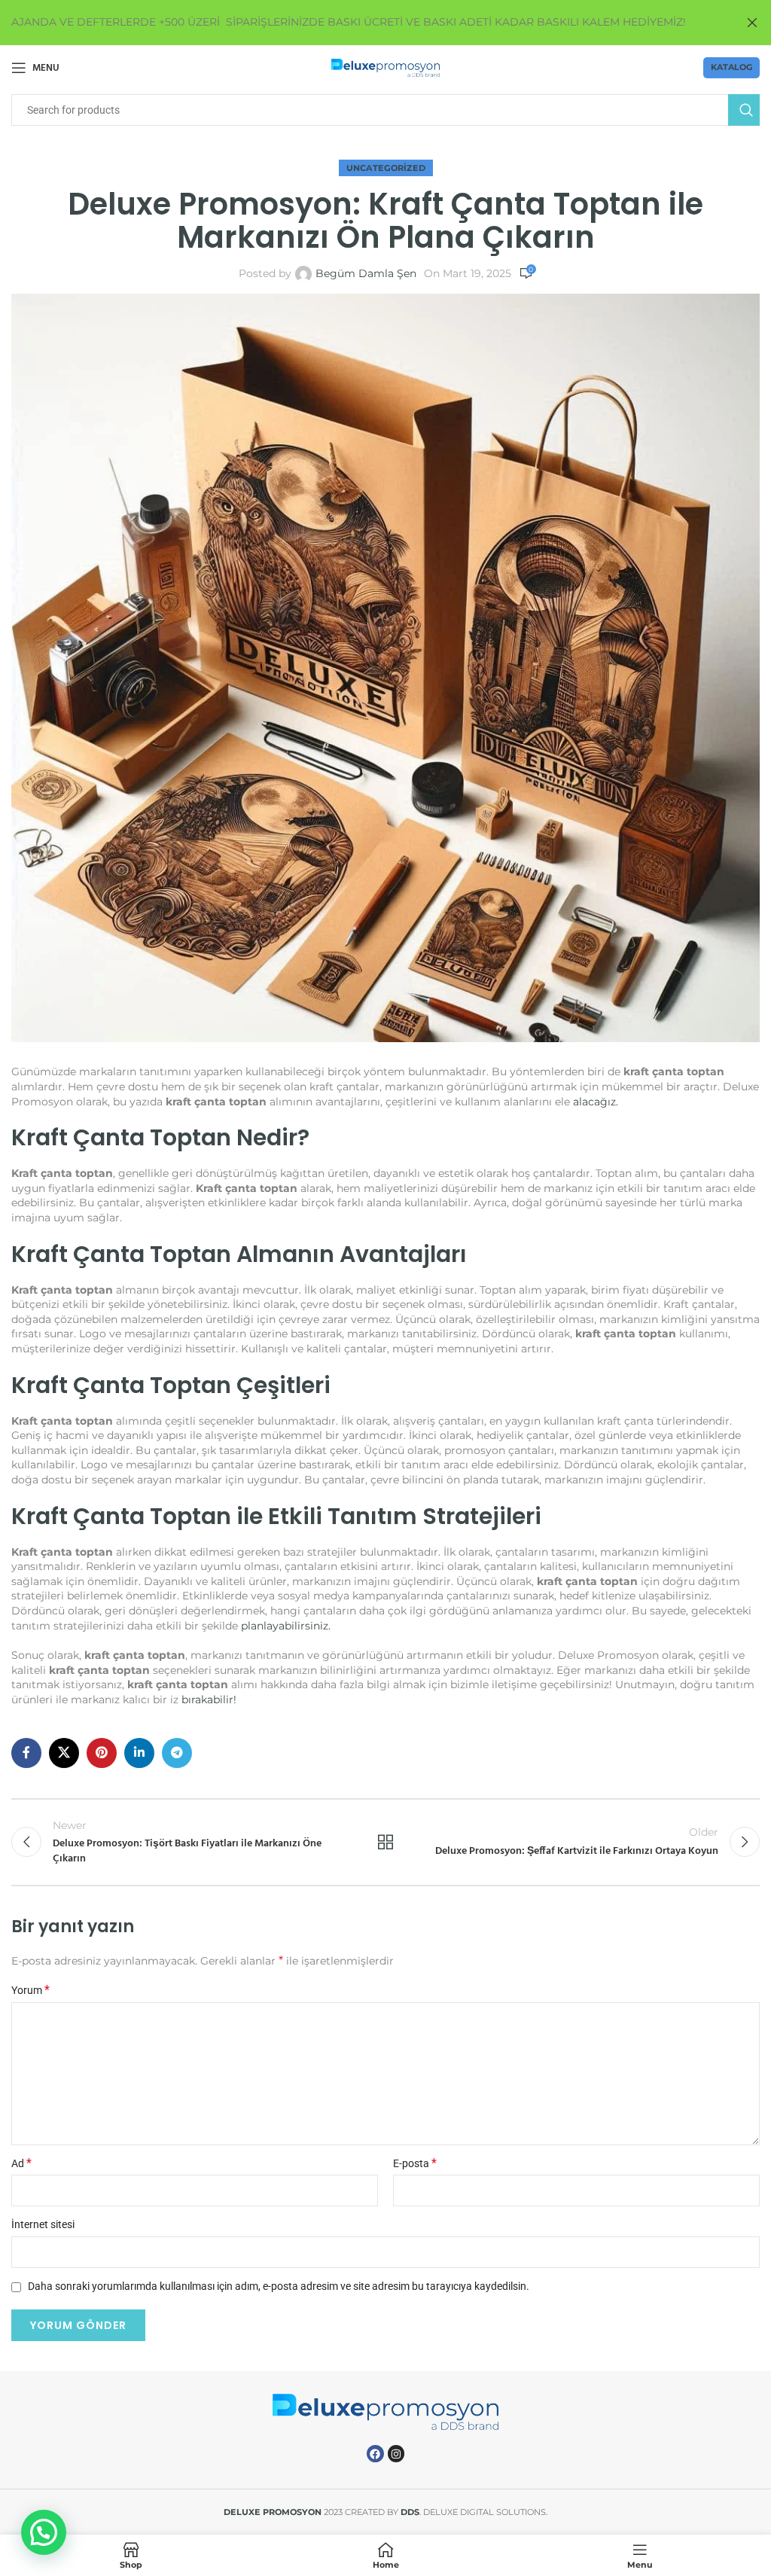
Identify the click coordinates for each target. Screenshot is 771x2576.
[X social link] (64, 1753)
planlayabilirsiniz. (284, 1626)
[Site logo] (386, 67)
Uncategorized (386, 168)
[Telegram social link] (177, 1753)
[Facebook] (375, 2453)
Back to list (385, 1842)
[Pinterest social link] (102, 1753)
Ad (21, 2163)
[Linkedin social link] (139, 1753)
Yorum (30, 1990)
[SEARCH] (744, 110)
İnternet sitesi (43, 2224)
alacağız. (596, 1102)
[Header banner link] (363, 23)
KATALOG (731, 67)
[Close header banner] (752, 23)
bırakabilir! (207, 1700)
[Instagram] (396, 2453)
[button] (44, 2532)
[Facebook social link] (26, 1753)
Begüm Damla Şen (366, 273)
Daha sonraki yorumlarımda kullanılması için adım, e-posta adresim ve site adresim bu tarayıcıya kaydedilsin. (279, 2286)
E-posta (415, 2163)
